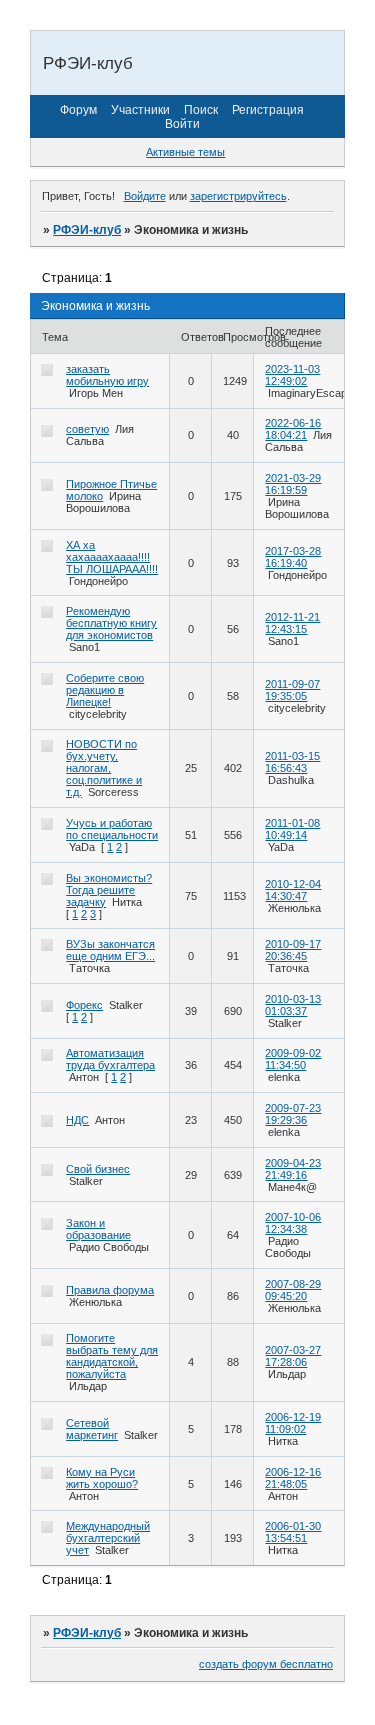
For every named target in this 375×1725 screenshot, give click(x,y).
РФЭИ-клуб (87, 230)
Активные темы (185, 152)
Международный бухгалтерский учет (108, 1538)
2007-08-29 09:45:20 (293, 1290)
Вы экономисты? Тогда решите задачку (109, 890)
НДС (77, 1120)
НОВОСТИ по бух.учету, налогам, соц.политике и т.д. (104, 768)
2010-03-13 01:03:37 (293, 1005)
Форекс (84, 1005)
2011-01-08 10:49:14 (292, 829)
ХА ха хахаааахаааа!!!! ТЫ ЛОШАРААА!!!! (112, 557)
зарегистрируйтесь (238, 196)
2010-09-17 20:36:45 (293, 950)
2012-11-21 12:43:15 (292, 623)
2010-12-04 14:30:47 (293, 890)
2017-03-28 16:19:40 (293, 557)
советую (87, 429)
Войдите (145, 196)
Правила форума (110, 1290)
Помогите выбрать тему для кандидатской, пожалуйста (112, 1356)
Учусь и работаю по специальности (112, 829)
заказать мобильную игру (107, 375)
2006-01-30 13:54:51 (293, 1532)
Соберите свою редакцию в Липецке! (105, 690)
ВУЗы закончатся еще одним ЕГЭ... (110, 950)
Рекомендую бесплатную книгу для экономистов (111, 623)
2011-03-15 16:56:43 (292, 762)
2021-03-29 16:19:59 (293, 484)
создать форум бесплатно (266, 1664)
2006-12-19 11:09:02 (293, 1423)
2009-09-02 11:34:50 (293, 1059)
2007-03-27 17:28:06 (293, 1356)
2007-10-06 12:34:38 (293, 1223)
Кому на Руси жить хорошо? (102, 1478)
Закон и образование (98, 1229)
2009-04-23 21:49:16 (293, 1169)
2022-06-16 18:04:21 (293, 429)
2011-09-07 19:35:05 (292, 690)
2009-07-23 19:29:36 (293, 1114)
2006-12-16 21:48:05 (293, 1478)
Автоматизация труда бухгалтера (110, 1059)
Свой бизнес (98, 1169)
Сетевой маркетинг (92, 1429)
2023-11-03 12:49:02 (292, 375)
